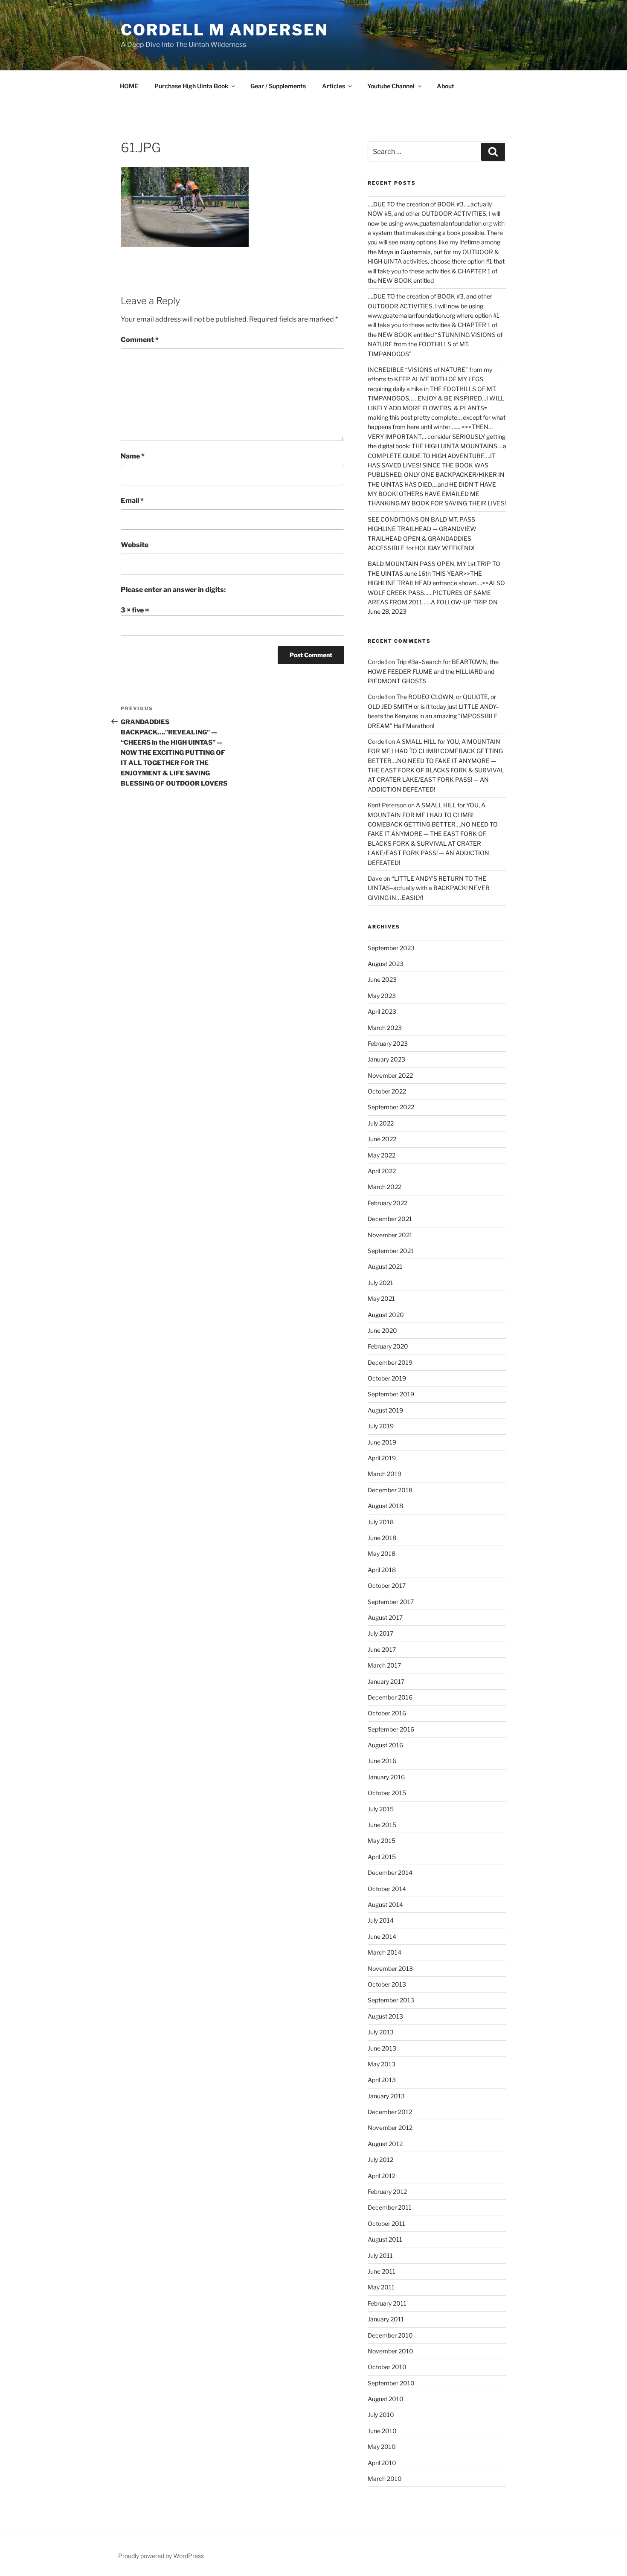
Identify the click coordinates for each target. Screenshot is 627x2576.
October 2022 (387, 1091)
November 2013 (390, 1968)
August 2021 (385, 1266)
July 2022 (381, 1123)
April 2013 (382, 2080)
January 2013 (386, 2096)
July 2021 (380, 1283)
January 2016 (386, 1777)
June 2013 (382, 2048)
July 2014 (381, 1920)
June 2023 (382, 979)
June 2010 (382, 2431)
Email (132, 500)
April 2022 (382, 1171)
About (446, 86)
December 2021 (390, 1219)
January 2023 (386, 1059)
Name (133, 456)
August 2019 (385, 1410)
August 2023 (386, 964)
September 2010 (391, 2383)
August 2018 (385, 1506)
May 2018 (382, 1553)
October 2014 (387, 1889)
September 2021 (391, 1251)
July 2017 (380, 1633)
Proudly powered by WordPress (161, 2556)
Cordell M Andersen (224, 30)
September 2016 (391, 1729)
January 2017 (386, 1681)
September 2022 (391, 1107)
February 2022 (388, 1203)
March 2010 (385, 2479)
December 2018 (390, 1490)
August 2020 (386, 1315)
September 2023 (391, 948)
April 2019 (382, 1458)
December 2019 (390, 1362)
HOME (129, 86)
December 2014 (390, 1873)
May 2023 (382, 996)
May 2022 (382, 1155)
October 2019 (387, 1378)
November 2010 (390, 2351)
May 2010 (382, 2447)
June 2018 (382, 1538)
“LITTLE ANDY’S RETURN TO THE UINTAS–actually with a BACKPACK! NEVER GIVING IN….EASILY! (429, 888)
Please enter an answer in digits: (173, 590)
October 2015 (387, 1793)
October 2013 (387, 1984)
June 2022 (382, 1139)
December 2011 (390, 2207)
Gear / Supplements (278, 86)
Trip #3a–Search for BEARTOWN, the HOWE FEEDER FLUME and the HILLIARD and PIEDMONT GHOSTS (433, 671)
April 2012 (382, 2176)
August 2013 (385, 2016)
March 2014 (385, 1952)
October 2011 (386, 2224)
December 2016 (390, 1697)
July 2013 (381, 2032)
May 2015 (382, 1841)
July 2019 (381, 1426)
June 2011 (382, 2271)
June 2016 (382, 1761)
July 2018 (381, 1522)
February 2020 (388, 1346)
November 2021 (390, 1235)
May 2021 (381, 1298)
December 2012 (390, 2112)
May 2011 (381, 2287)
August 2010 (386, 2399)
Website (135, 545)
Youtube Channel (391, 86)
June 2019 (382, 1442)
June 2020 (382, 1330)
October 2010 (387, 2367)
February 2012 (387, 2192)
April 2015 (382, 1857)
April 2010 (382, 2463)
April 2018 (382, 1570)
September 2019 (391, 1394)
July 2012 (380, 2160)
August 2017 (385, 1617)
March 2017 (384, 1665)
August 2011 (385, 2239)
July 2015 (381, 1809)
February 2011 (387, 2303)
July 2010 (381, 2415)
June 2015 (382, 1825)
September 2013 (391, 2000)
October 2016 (387, 1713)
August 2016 (385, 1745)
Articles (334, 86)
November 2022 (390, 1075)
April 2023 (382, 1011)
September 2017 (391, 1602)
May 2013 (382, 2064)
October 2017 (387, 1585)
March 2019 (385, 1474)
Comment (140, 340)
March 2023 (385, 1028)
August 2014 (385, 1904)
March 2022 (385, 1187)
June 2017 (382, 1649)
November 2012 (390, 2128)
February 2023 (388, 1043)
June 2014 (382, 1936)
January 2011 (386, 2319)
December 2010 (390, 2335)
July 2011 (380, 2255)
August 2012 (385, 2144)
